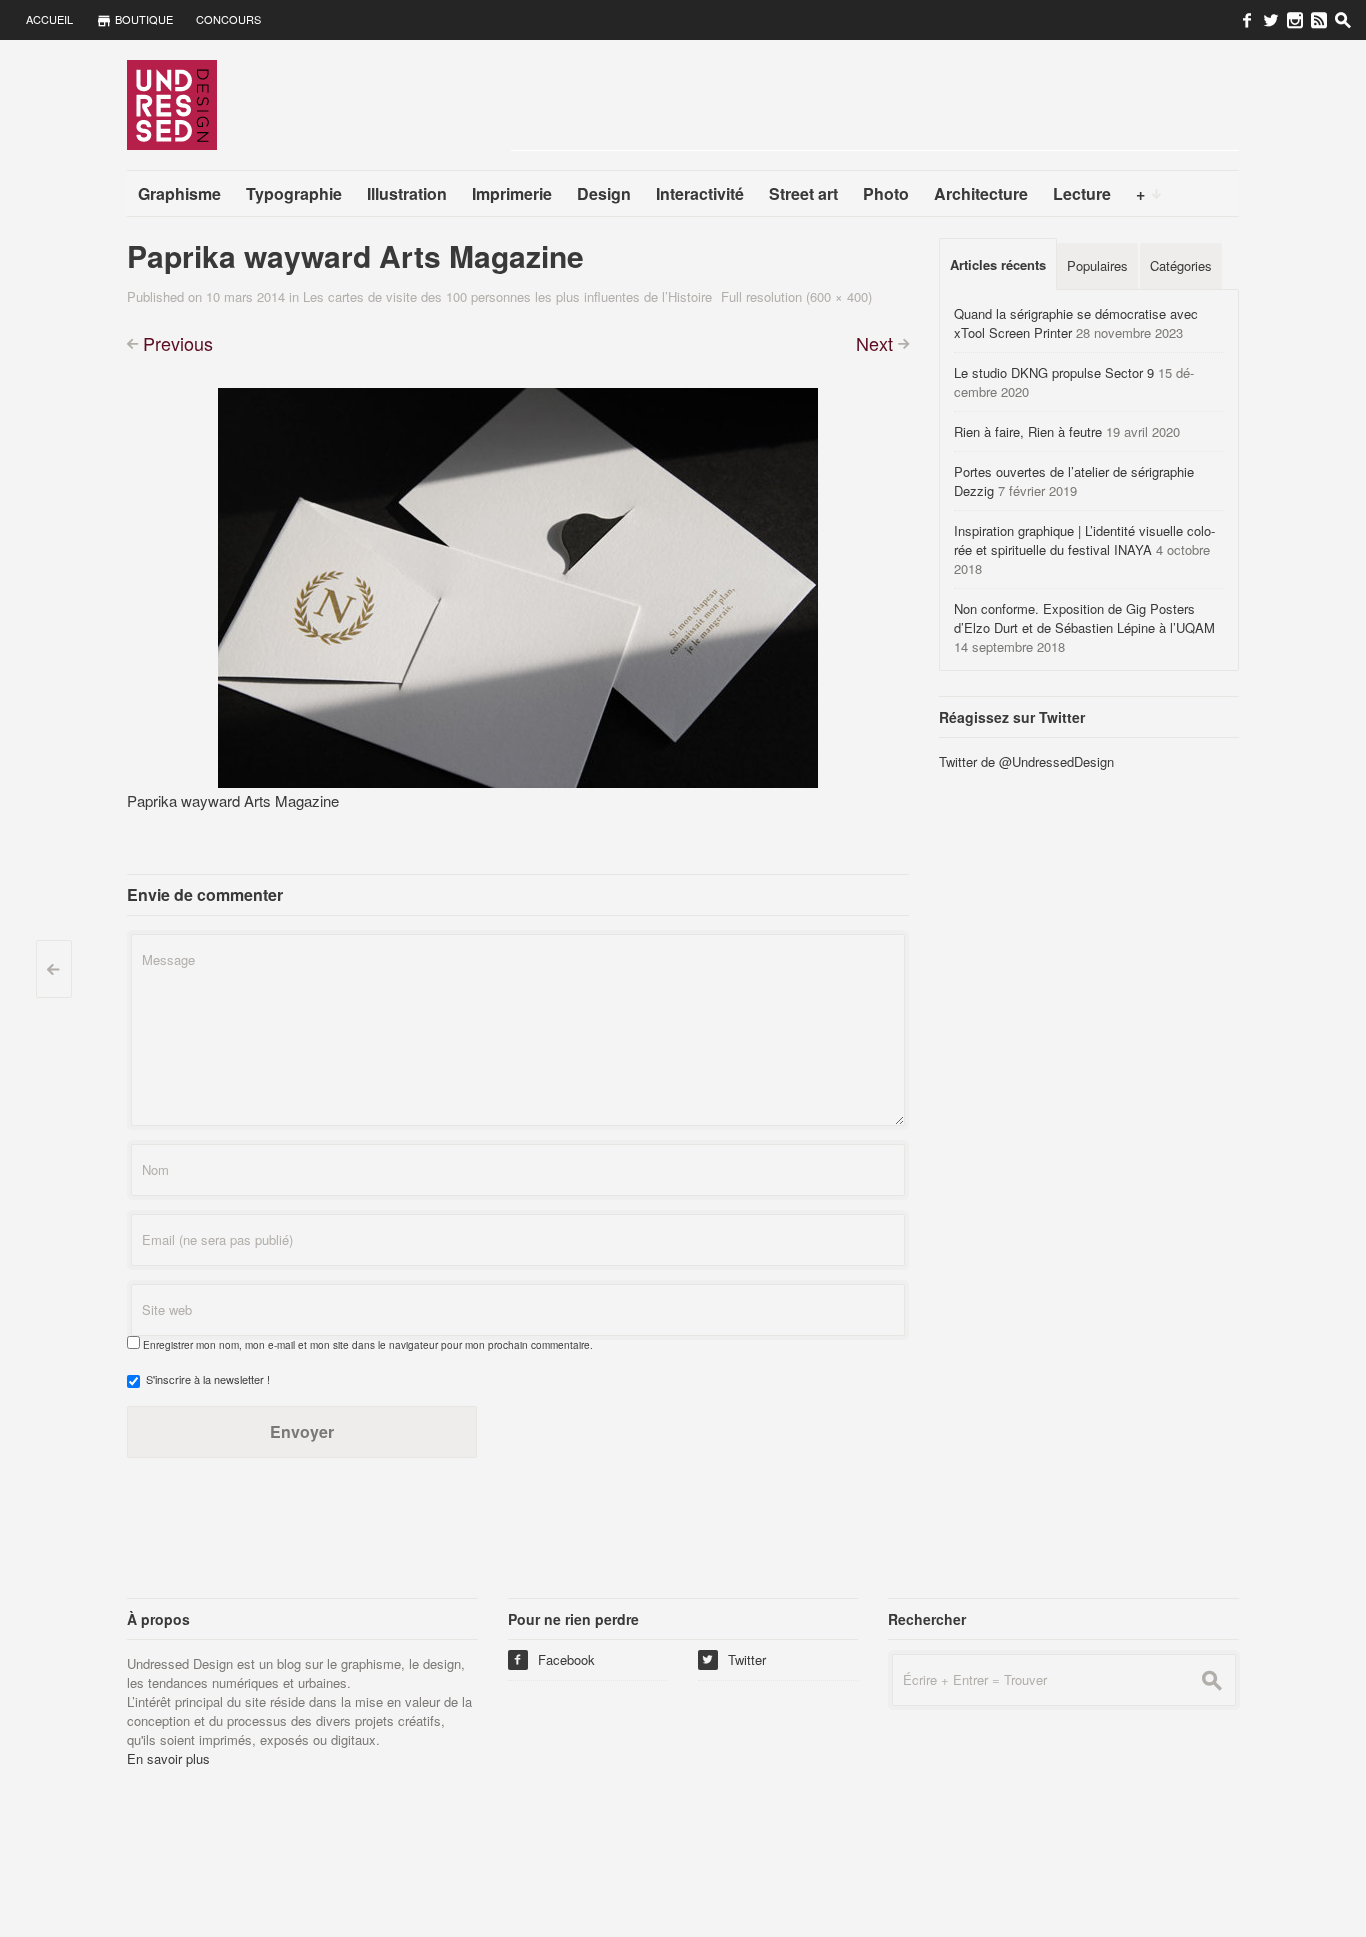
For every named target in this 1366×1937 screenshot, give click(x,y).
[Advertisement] (875, 105)
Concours (228, 19)
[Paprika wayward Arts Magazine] (518, 585)
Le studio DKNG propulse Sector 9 (1054, 372)
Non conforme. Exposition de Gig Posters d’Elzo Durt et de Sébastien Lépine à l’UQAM (1084, 618)
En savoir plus (168, 1758)
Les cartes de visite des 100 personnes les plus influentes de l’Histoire (507, 296)
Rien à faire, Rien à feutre (1028, 431)
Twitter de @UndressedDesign (1026, 761)
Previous (178, 343)
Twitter (734, 1659)
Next (874, 343)
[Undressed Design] (172, 104)
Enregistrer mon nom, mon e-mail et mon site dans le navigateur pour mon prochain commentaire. (368, 1345)
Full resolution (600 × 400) (796, 296)
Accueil (49, 19)
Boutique (142, 19)
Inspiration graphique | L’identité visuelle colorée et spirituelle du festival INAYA (1084, 540)
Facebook (553, 1659)
